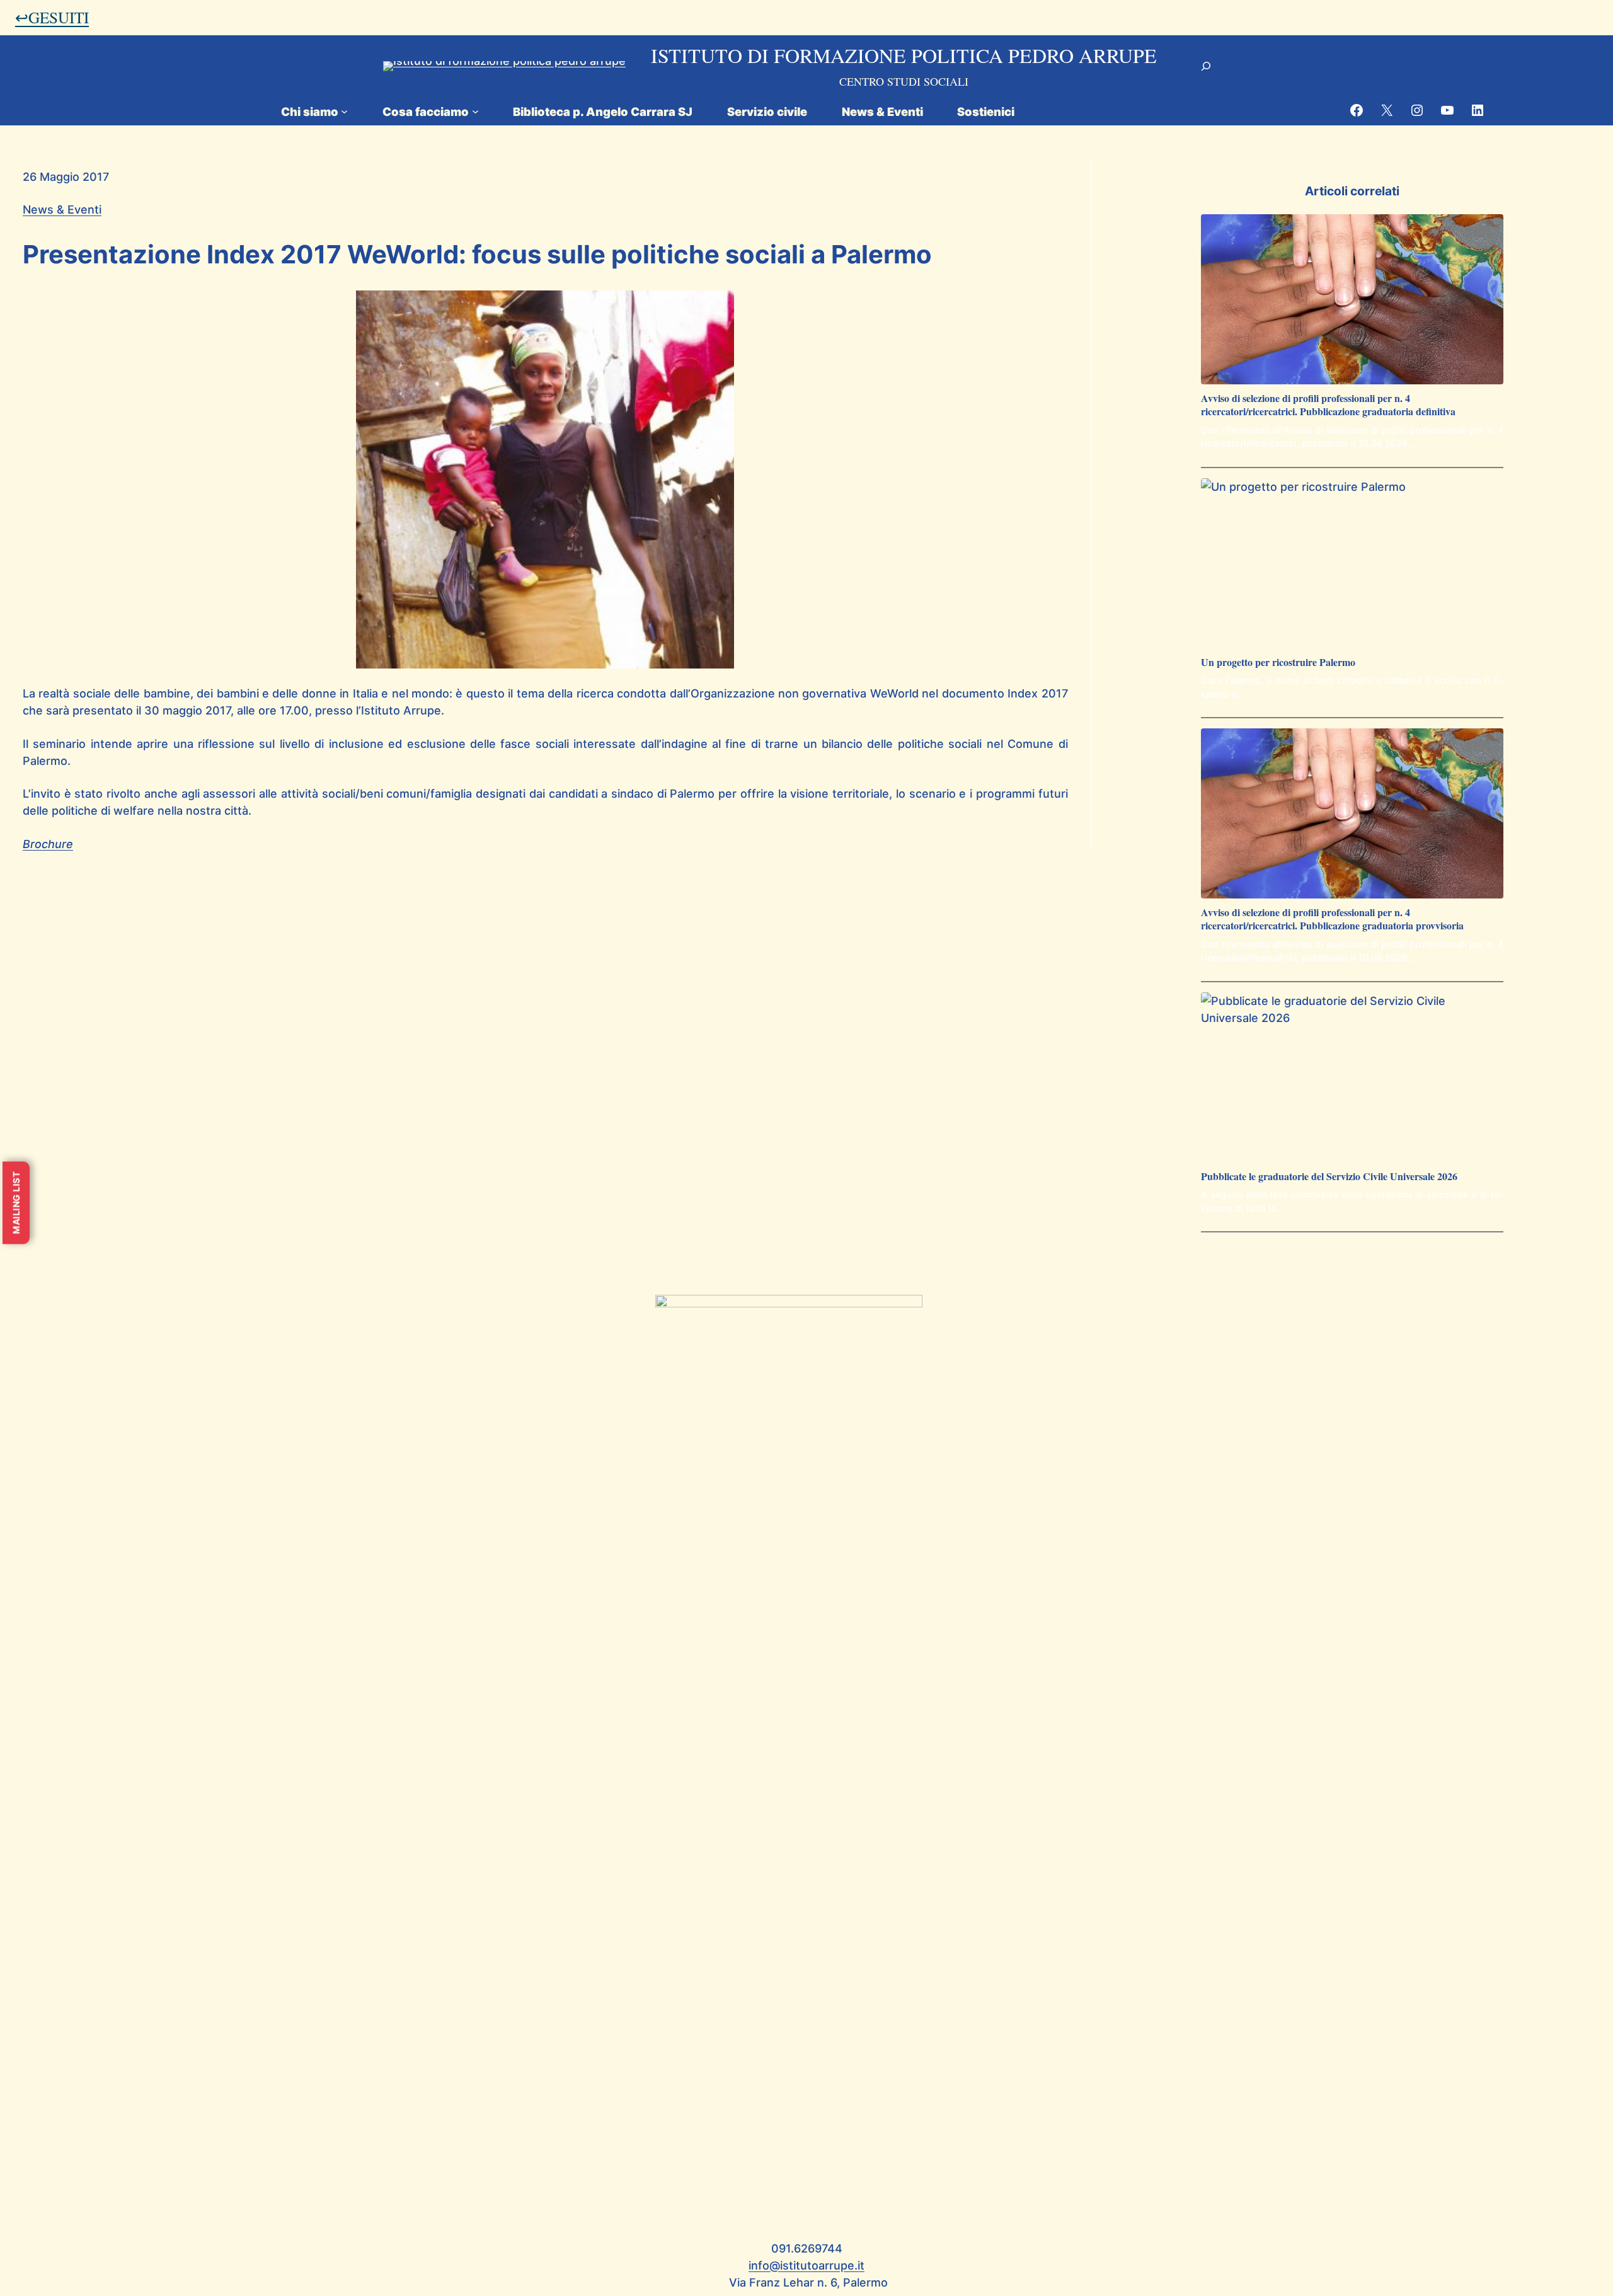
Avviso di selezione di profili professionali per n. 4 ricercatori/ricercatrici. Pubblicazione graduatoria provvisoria (1332, 919)
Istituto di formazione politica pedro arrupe (904, 55)
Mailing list (16, 1203)
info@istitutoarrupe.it (806, 2265)
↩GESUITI (52, 17)
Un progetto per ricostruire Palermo (1278, 663)
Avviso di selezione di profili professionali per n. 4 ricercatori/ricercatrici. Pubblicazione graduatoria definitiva (1328, 405)
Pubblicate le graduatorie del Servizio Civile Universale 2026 (1329, 1177)
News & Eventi (62, 210)
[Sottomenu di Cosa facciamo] (475, 111)
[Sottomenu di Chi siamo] (344, 111)
